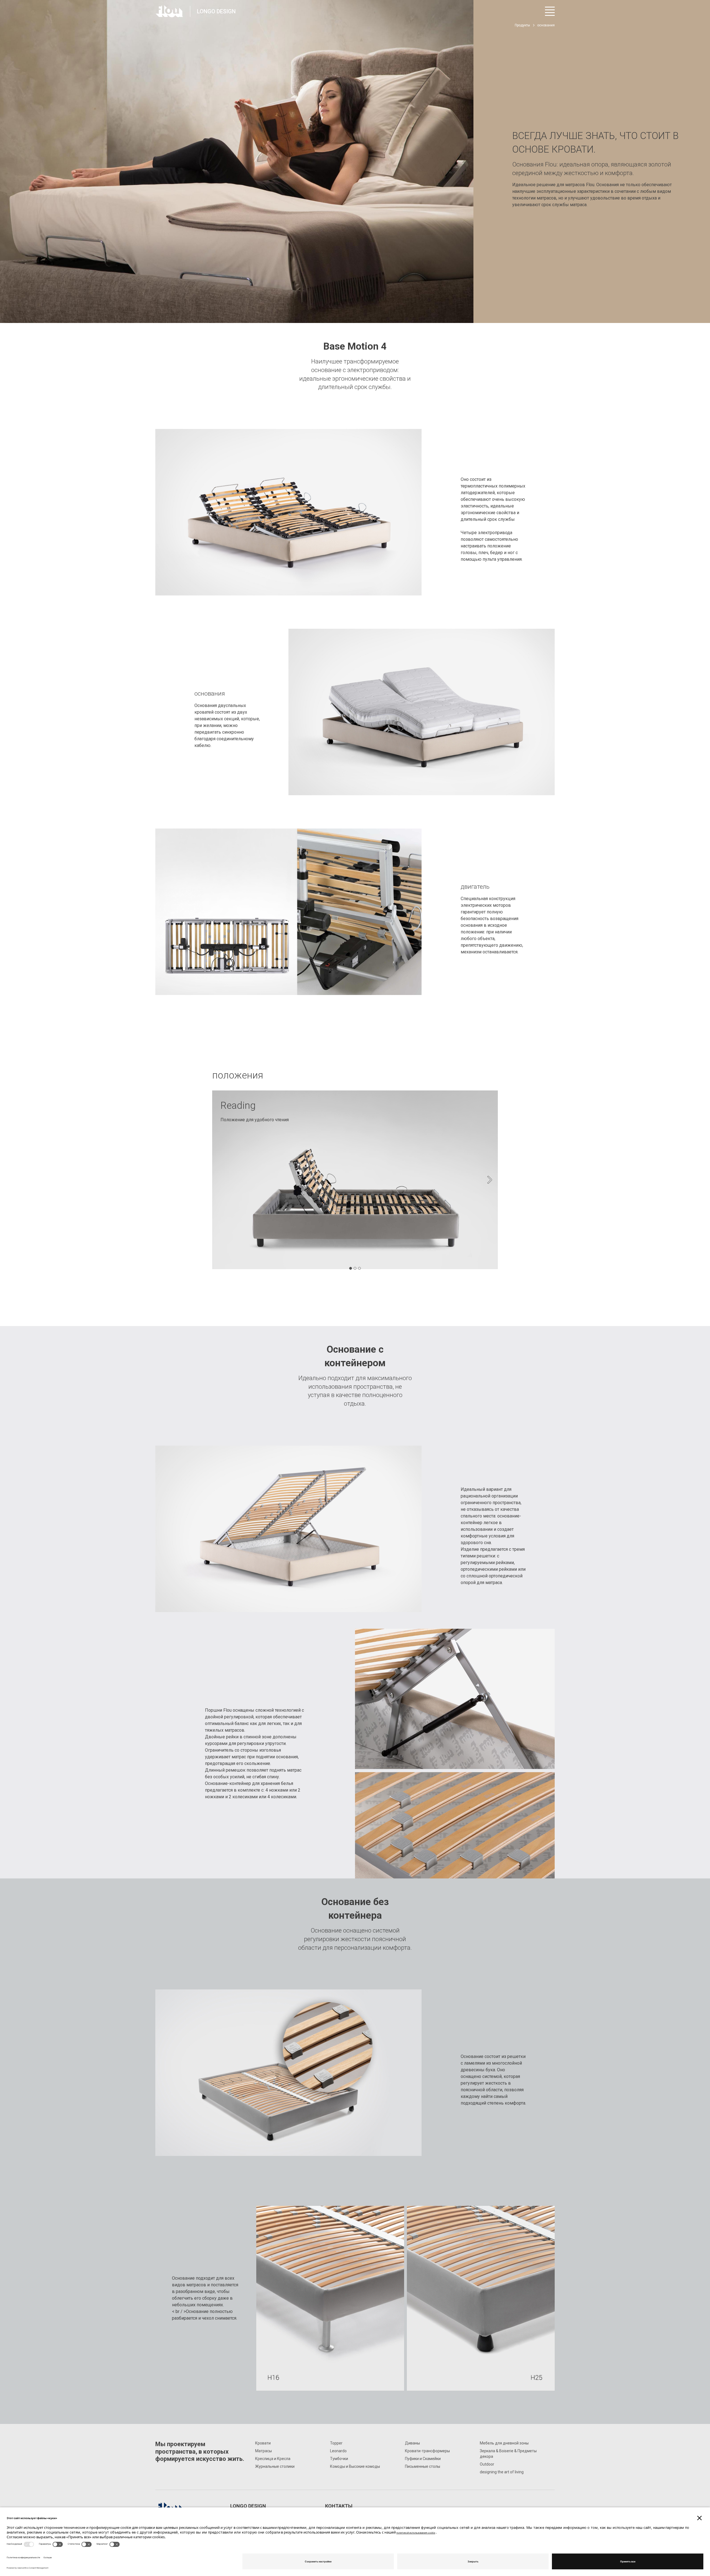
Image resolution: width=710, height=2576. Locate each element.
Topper (336, 2443)
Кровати (263, 2443)
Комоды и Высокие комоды (355, 2466)
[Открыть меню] (550, 11)
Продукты (522, 25)
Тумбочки (339, 2459)
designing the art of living (502, 2472)
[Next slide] (490, 1180)
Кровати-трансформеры (427, 2451)
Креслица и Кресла (273, 2459)
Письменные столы (423, 2466)
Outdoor (487, 2464)
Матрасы (263, 2451)
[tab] (351, 1268)
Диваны (412, 2443)
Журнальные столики (275, 2466)
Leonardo (338, 2451)
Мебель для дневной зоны (504, 2443)
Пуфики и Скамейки (423, 2459)
